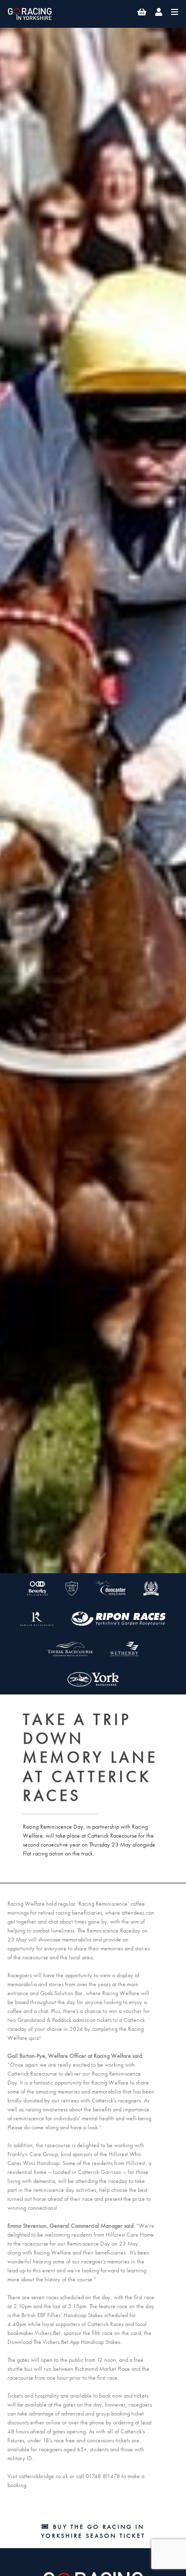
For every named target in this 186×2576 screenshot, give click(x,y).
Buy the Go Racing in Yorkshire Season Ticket (93, 2531)
